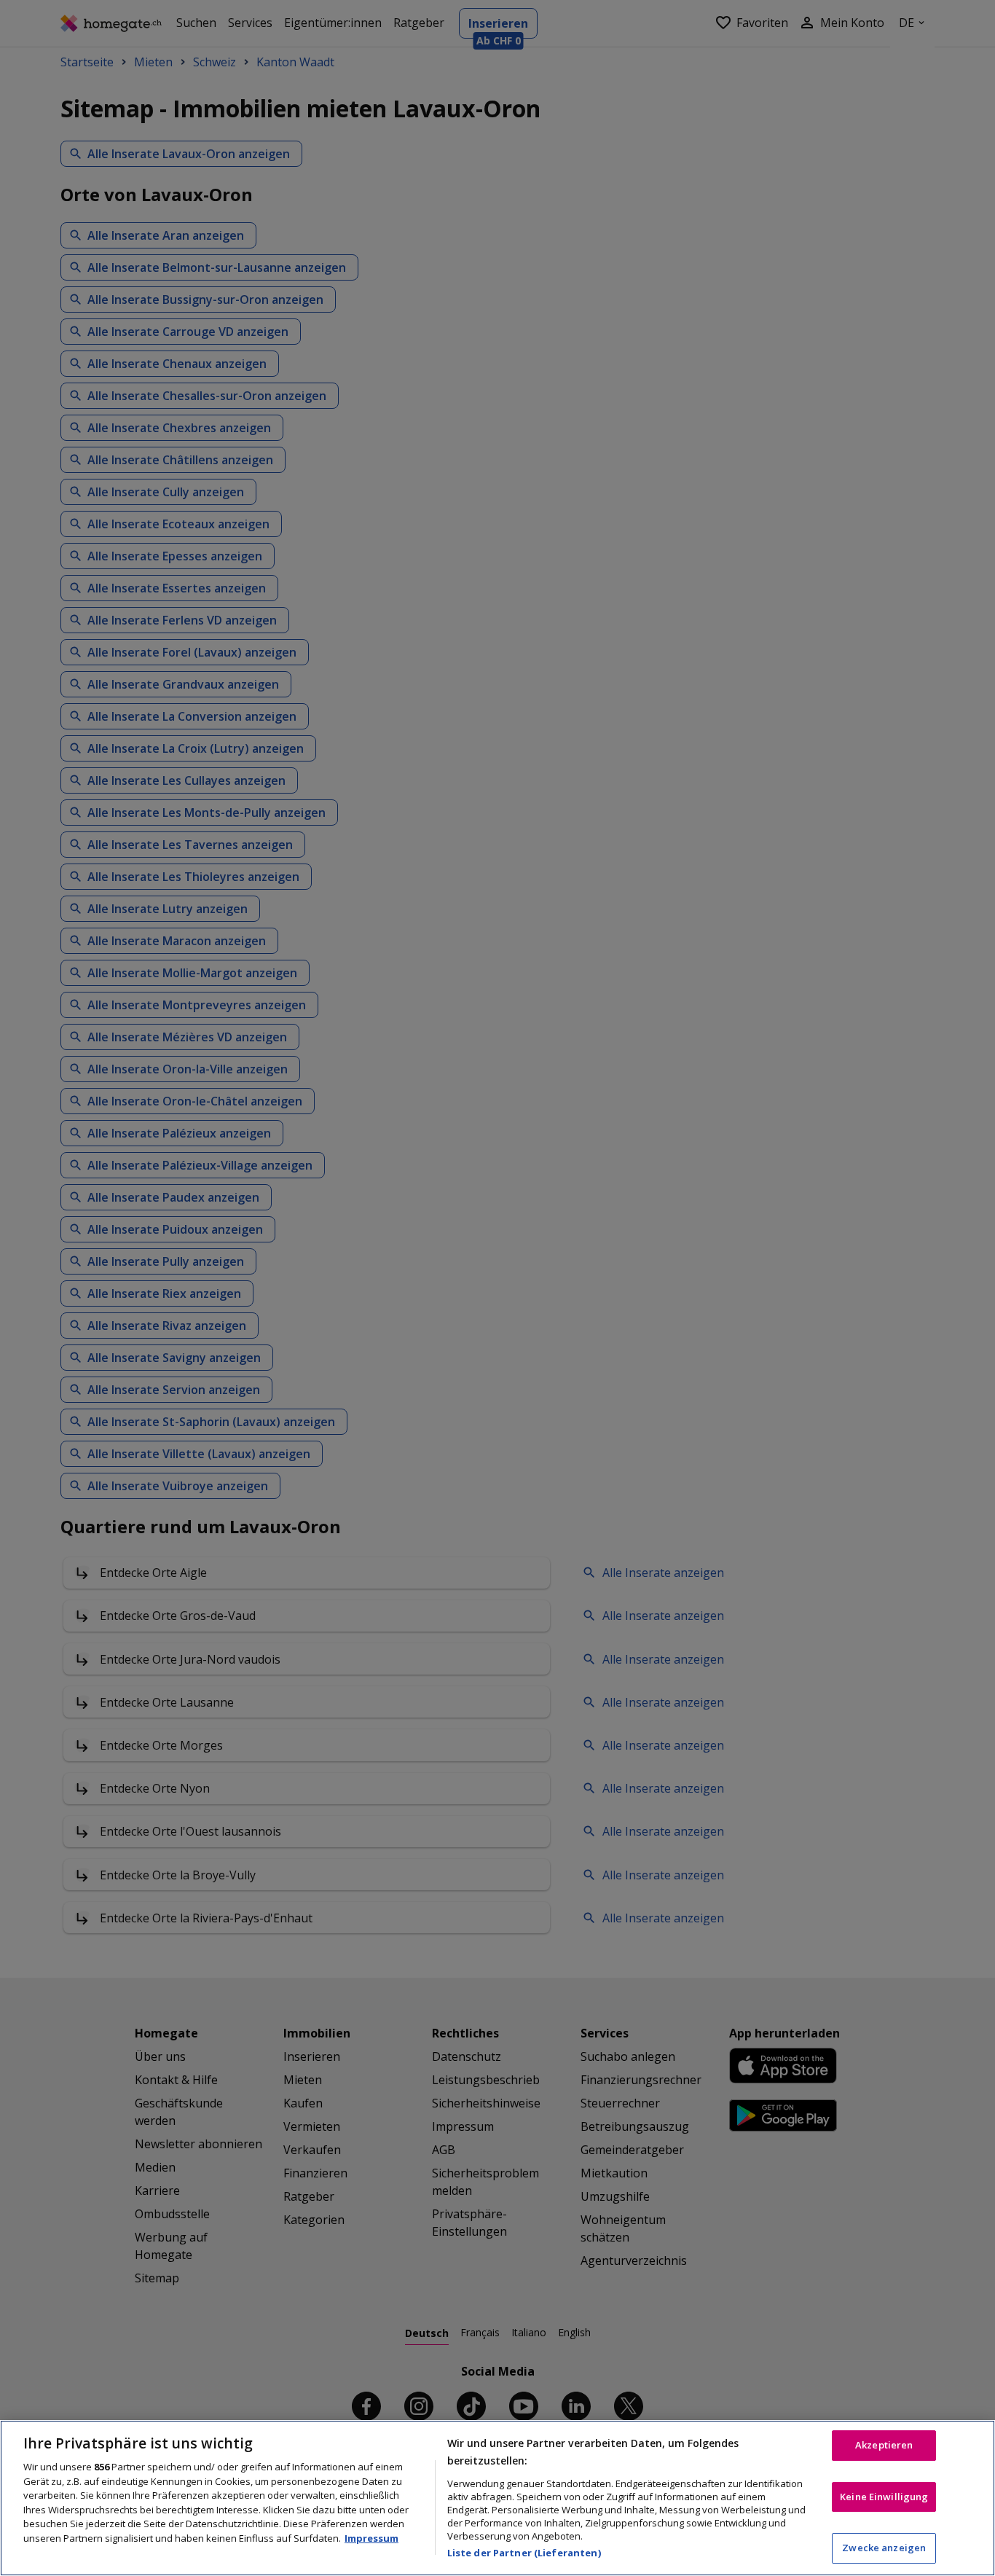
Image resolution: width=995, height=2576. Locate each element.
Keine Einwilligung (884, 2497)
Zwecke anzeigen (884, 2548)
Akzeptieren (884, 2445)
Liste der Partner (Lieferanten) (524, 2553)
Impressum (371, 2538)
